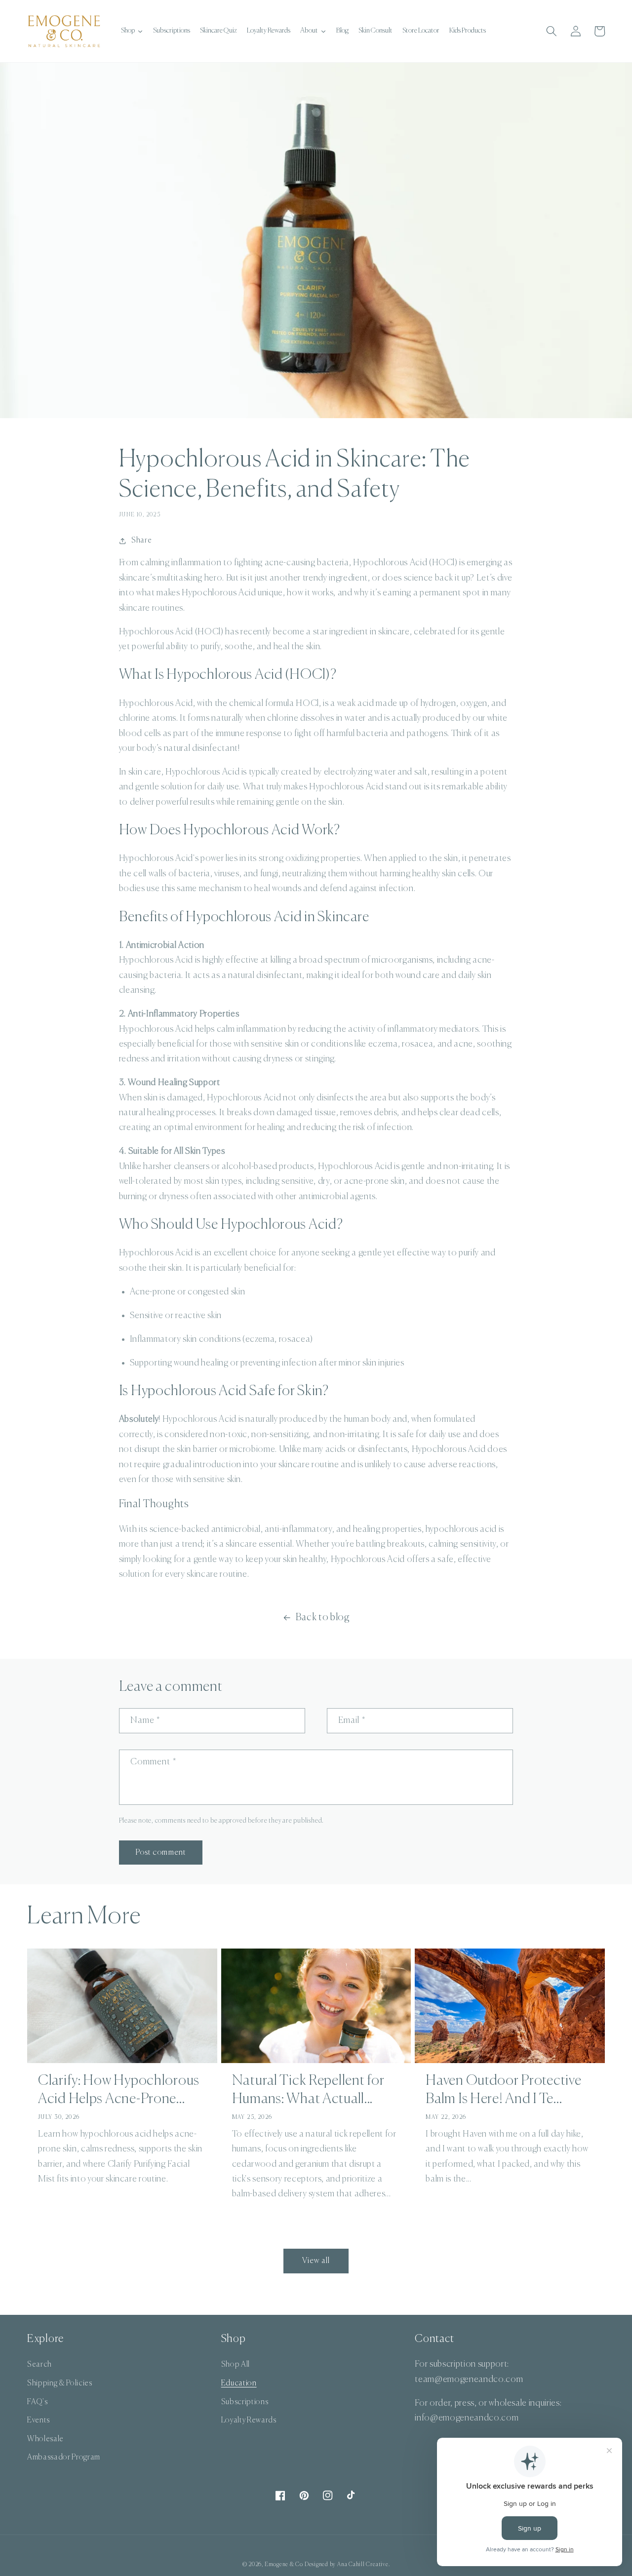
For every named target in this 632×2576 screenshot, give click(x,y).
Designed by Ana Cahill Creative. (347, 2564)
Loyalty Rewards (249, 2420)
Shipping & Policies (60, 2383)
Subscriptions (245, 2402)
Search (39, 2364)
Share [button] (141, 540)
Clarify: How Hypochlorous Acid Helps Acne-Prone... (119, 2090)
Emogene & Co (284, 2564)
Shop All (236, 2364)
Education (239, 2383)
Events (39, 2420)
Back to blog (323, 1618)
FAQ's (37, 2402)
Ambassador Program (64, 2457)
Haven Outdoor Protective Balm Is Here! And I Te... (503, 2090)
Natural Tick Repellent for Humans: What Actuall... (308, 2090)
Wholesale (45, 2439)
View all (316, 2261)
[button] (552, 31)
